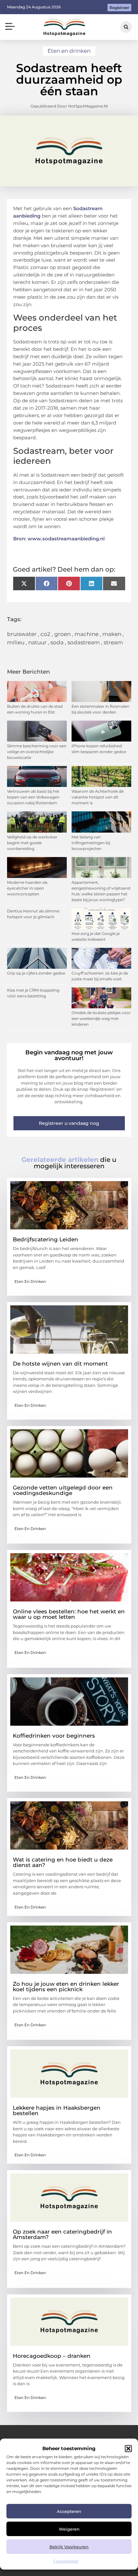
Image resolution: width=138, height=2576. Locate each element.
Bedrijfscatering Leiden (46, 1239)
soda (57, 642)
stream (113, 642)
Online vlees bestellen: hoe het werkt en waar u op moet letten (69, 1614)
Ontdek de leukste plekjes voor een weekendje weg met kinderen (101, 1018)
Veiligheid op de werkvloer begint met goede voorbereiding (32, 843)
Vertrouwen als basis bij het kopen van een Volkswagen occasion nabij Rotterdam (33, 797)
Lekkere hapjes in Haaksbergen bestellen (57, 2110)
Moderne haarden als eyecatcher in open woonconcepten (27, 888)
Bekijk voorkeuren (69, 2547)
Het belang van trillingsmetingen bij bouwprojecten (91, 843)
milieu (16, 642)
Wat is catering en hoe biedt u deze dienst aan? (63, 1862)
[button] (128, 2449)
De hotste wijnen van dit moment (60, 1364)
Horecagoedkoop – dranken (52, 2356)
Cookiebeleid (66, 2561)
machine (86, 634)
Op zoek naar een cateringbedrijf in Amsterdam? (62, 2234)
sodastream (84, 642)
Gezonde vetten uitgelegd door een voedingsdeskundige (63, 1490)
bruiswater (22, 634)
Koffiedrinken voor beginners (54, 1736)
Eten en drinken (69, 51)
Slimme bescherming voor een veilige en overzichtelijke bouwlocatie (37, 752)
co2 (45, 634)
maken (112, 634)
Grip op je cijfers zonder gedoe (36, 973)
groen (62, 634)
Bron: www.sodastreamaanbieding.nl (59, 539)
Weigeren (69, 2529)
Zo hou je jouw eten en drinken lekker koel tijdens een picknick (66, 1987)
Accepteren (69, 2511)
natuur (37, 642)
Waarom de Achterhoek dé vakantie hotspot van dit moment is (98, 797)
